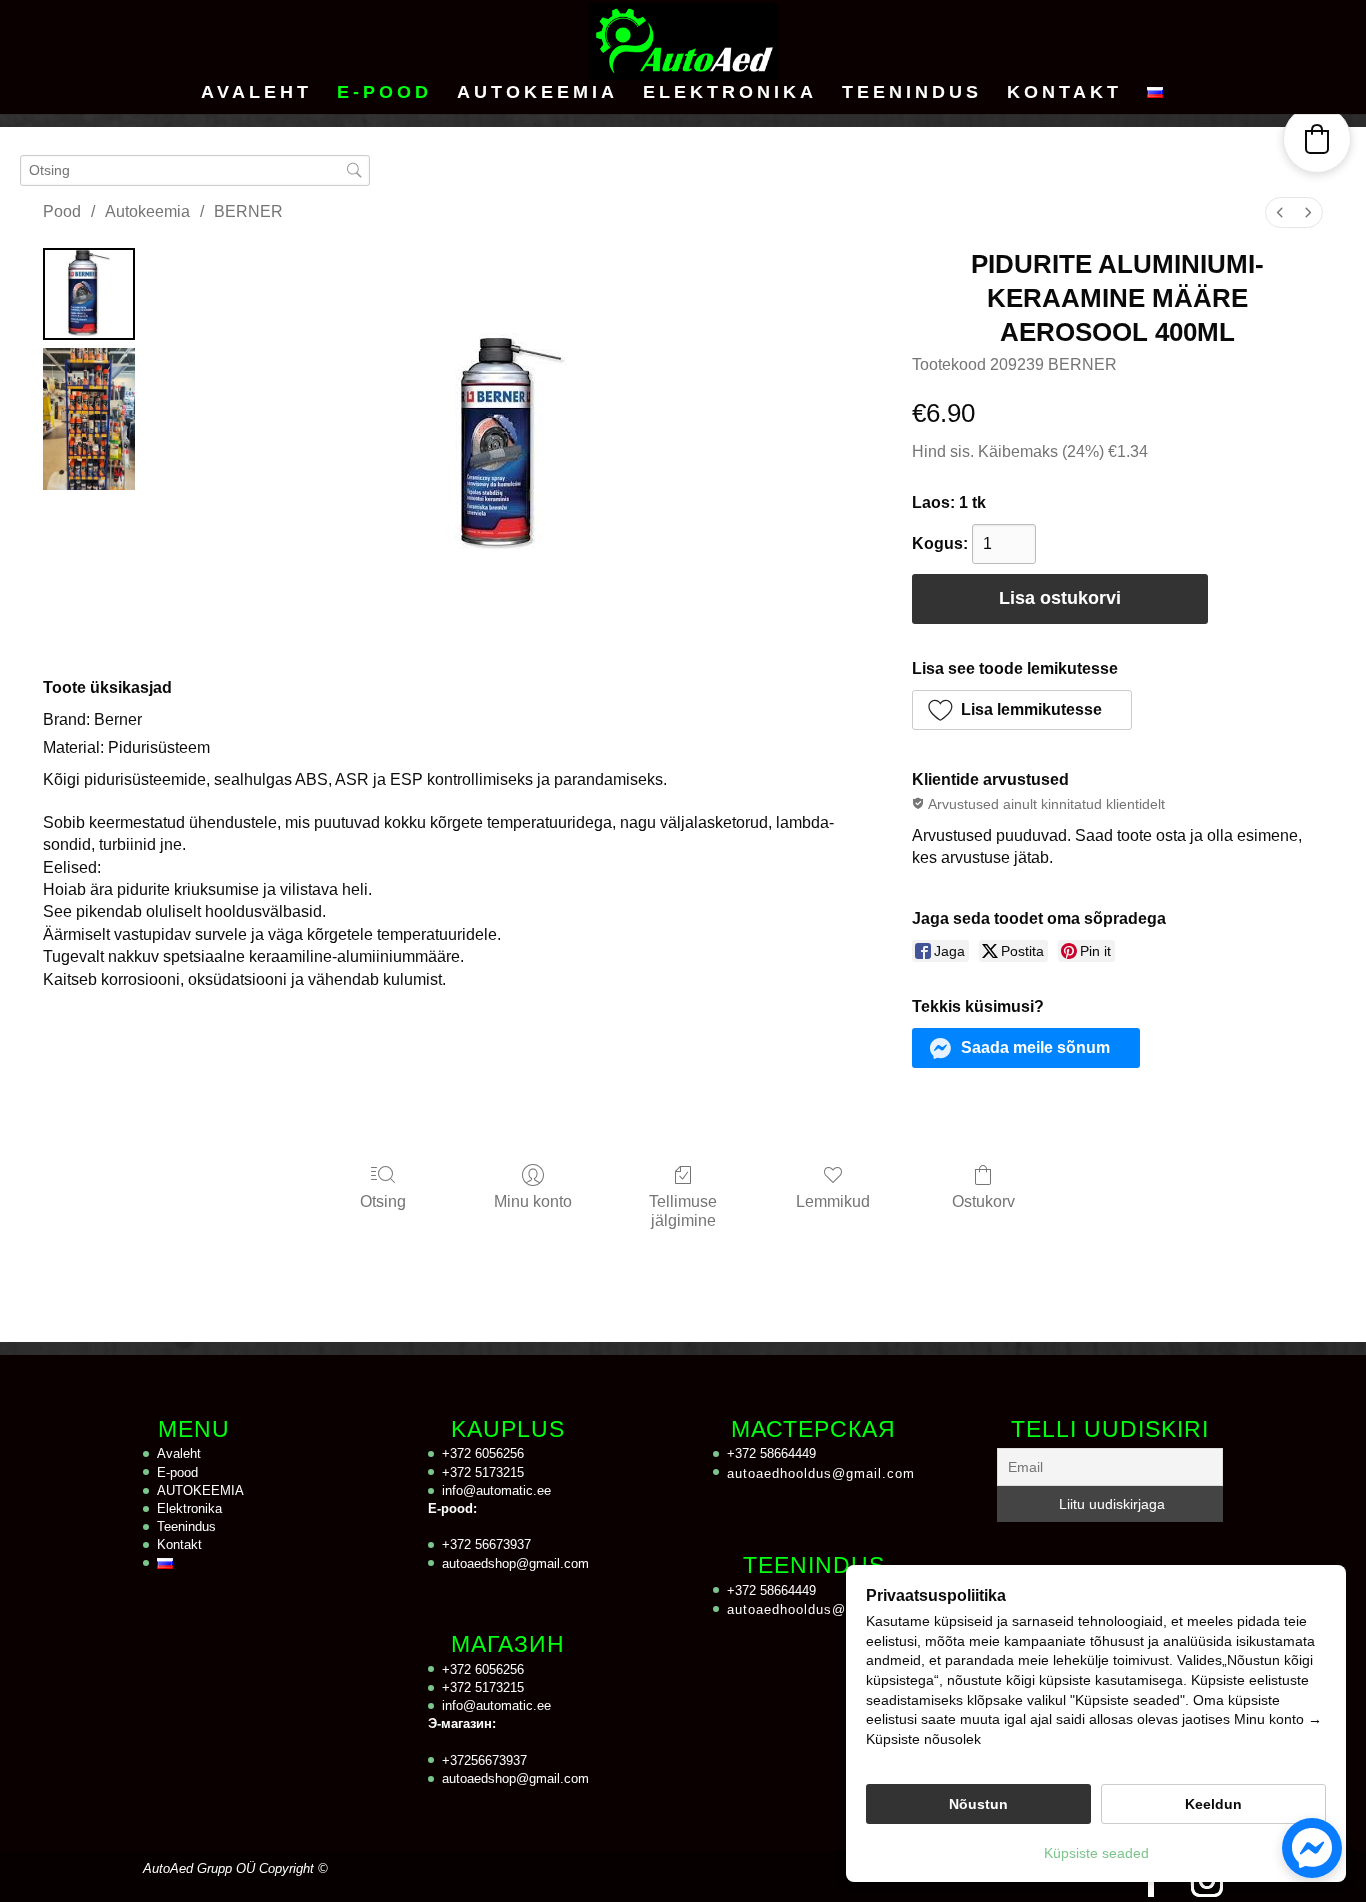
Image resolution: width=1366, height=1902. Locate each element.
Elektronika (730, 93)
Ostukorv (983, 1201)
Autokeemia (147, 211)
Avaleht (256, 93)
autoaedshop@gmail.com (515, 1563)
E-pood (384, 93)
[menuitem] (1280, 212)
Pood (62, 211)
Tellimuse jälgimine (683, 1211)
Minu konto (533, 1201)
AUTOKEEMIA (537, 93)
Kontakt (1064, 93)
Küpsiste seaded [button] (1096, 1853)
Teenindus (912, 93)
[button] (1022, 710)
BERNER (248, 211)
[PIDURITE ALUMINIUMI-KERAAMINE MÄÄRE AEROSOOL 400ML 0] (89, 294)
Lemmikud (833, 1201)
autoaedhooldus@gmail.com (821, 1473)
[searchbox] (195, 170)
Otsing (383, 1201)
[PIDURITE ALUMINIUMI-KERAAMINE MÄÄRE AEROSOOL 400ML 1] (89, 419)
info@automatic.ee (496, 1490)
